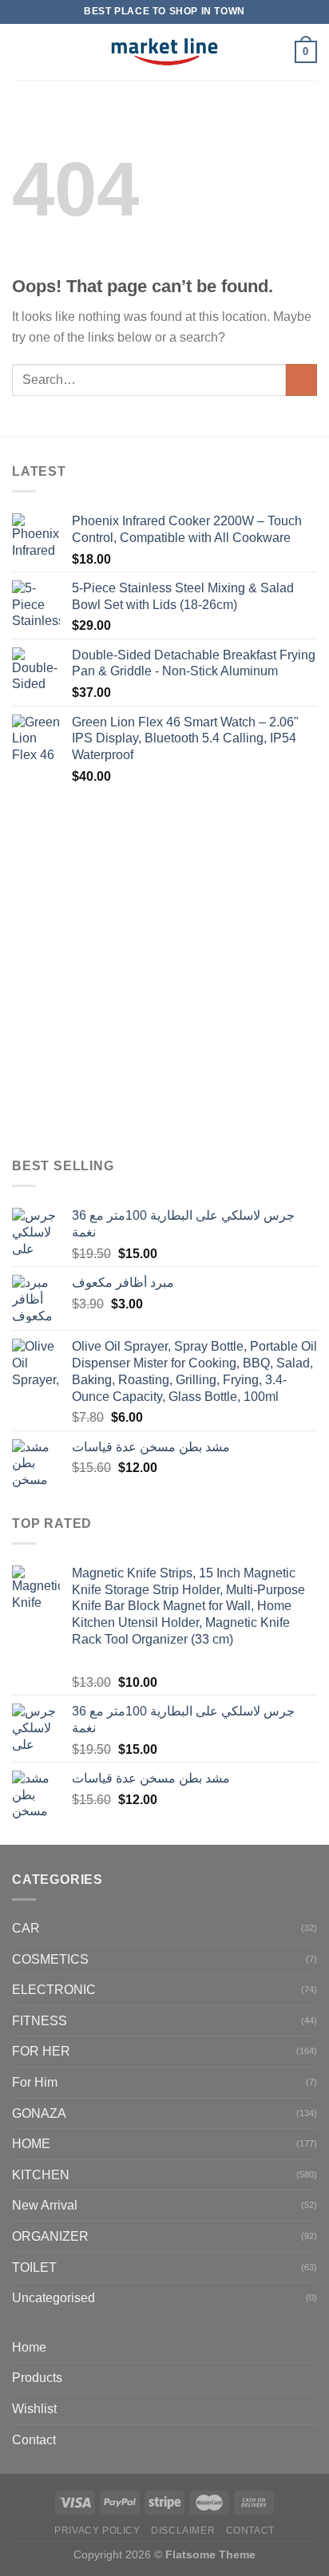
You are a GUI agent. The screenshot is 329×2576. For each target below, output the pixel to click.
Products (37, 2378)
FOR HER (41, 2051)
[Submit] (301, 380)
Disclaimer (183, 2530)
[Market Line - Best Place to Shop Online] (165, 52)
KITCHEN (41, 2175)
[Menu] (22, 51)
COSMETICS (50, 1959)
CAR (26, 1928)
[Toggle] (311, 2378)
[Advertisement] (164, 972)
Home (29, 2347)
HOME (31, 2144)
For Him (35, 2082)
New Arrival (45, 2205)
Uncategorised (54, 2298)
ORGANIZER (50, 2236)
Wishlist (34, 2409)
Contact (34, 2440)
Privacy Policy (97, 2530)
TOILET (34, 2267)
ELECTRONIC (54, 1990)
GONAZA (39, 2113)
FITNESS (40, 2021)
